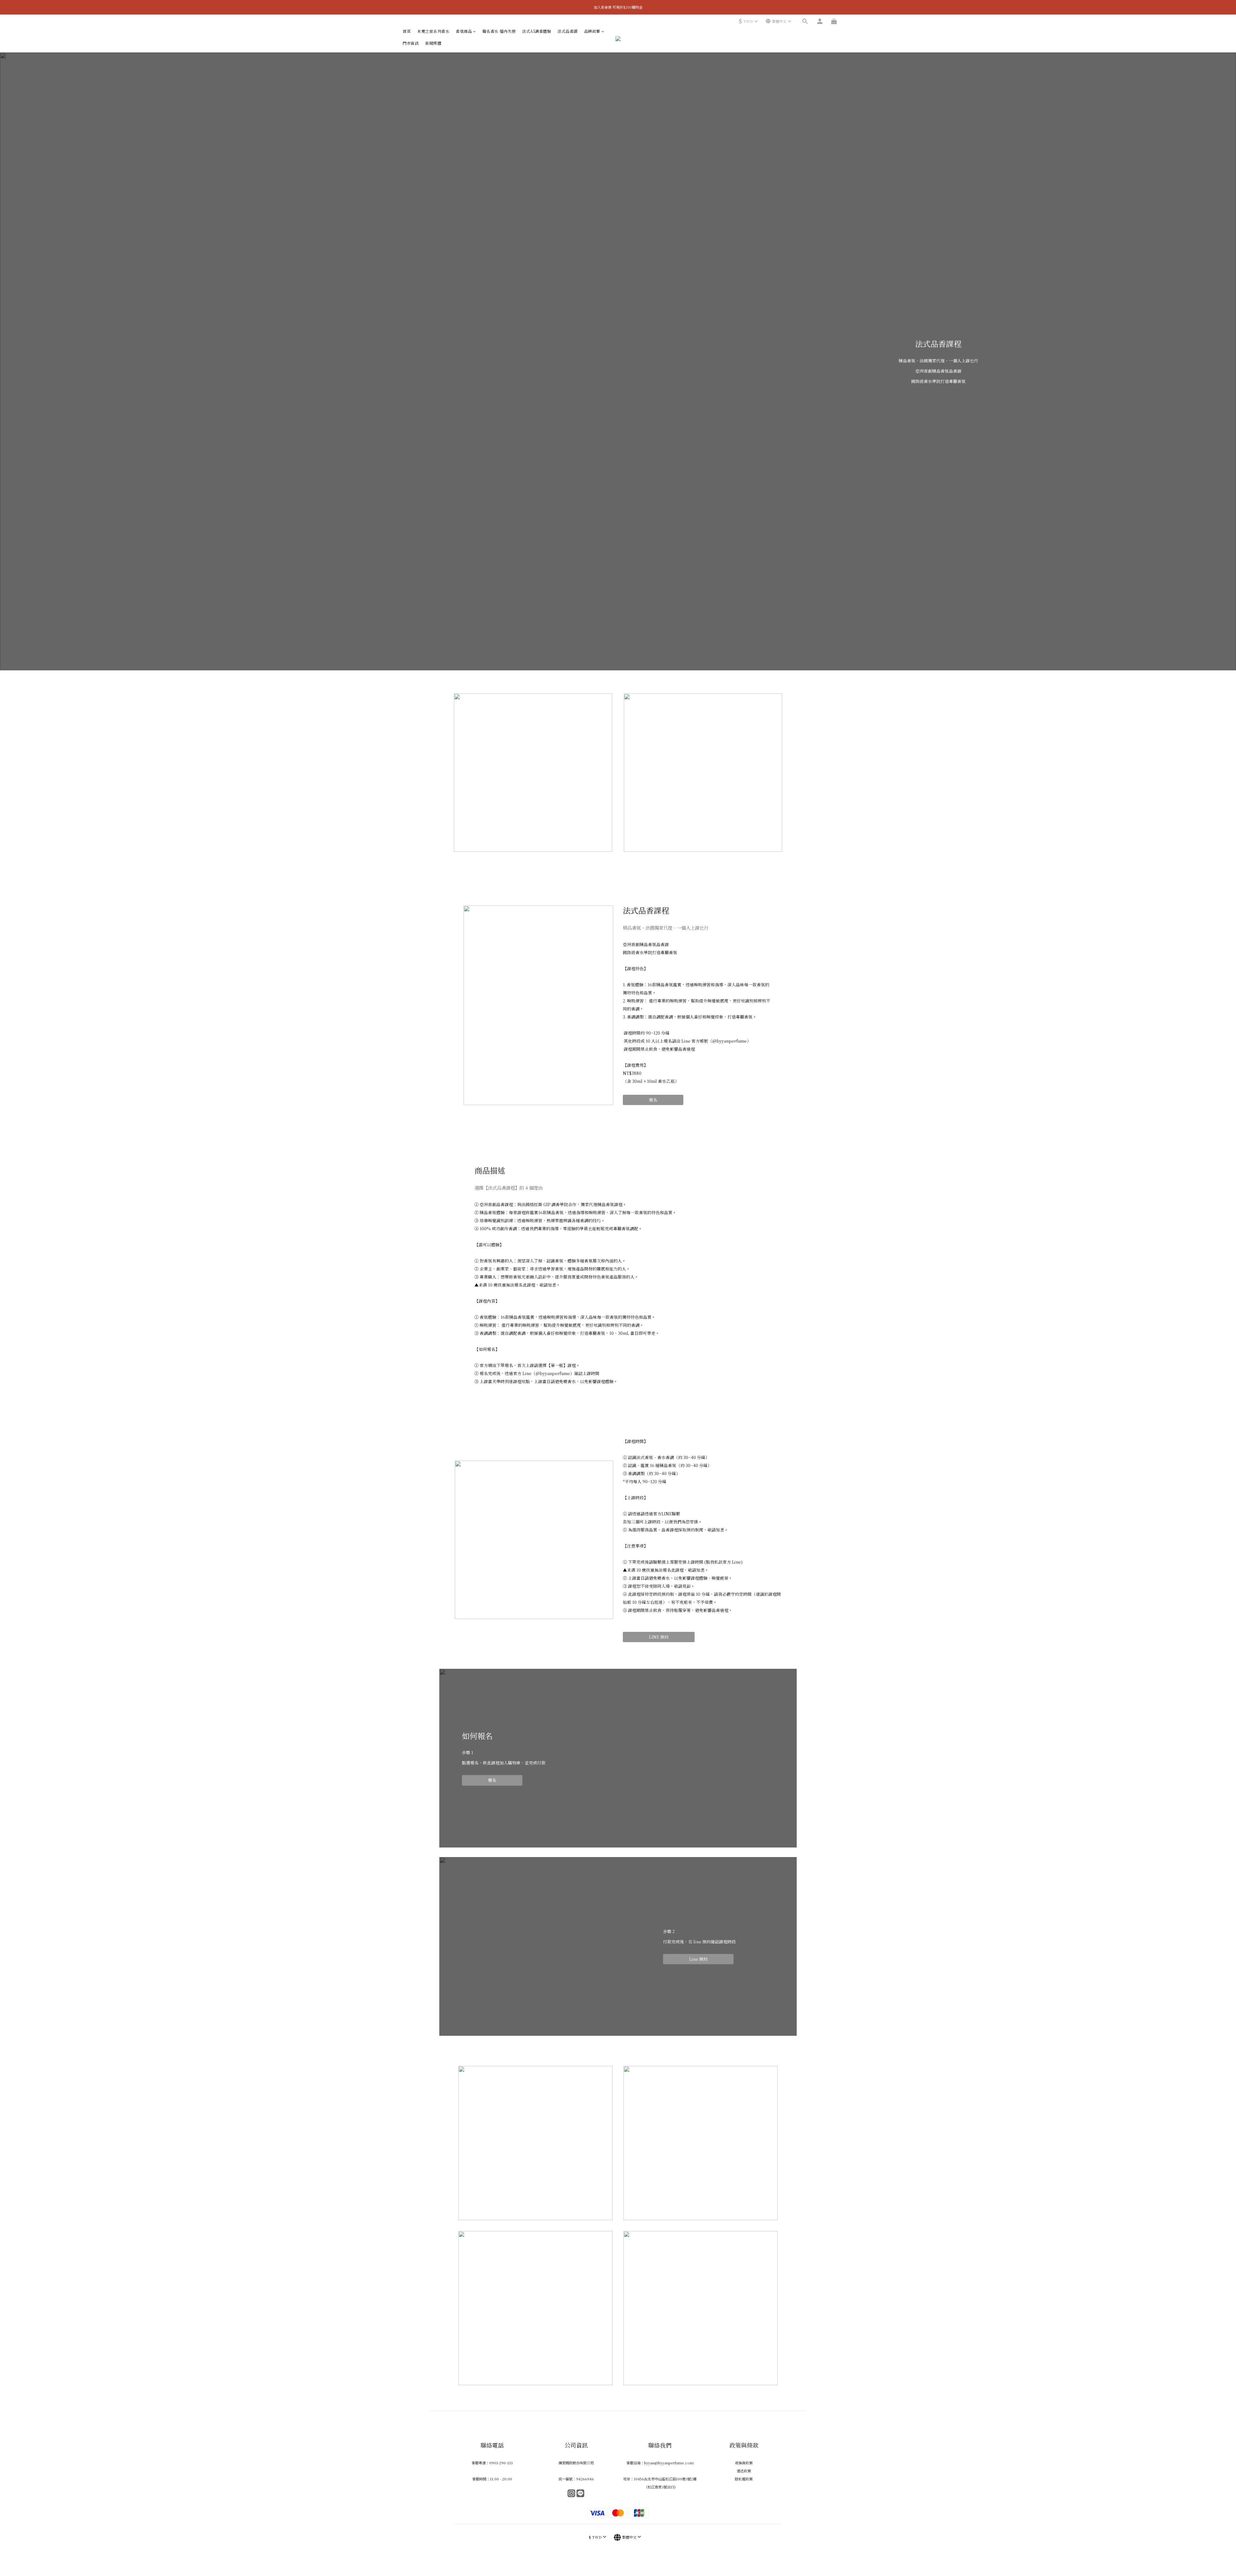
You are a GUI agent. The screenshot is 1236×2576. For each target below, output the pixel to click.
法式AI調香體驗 (537, 31)
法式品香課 (568, 31)
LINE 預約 (659, 1637)
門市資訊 (411, 43)
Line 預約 (698, 1959)
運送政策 (744, 2471)
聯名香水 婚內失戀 (499, 31)
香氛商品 (464, 31)
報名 (653, 1100)
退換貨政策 (744, 2463)
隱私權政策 (744, 2479)
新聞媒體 (433, 43)
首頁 (407, 31)
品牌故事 (592, 31)
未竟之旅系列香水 (433, 31)
